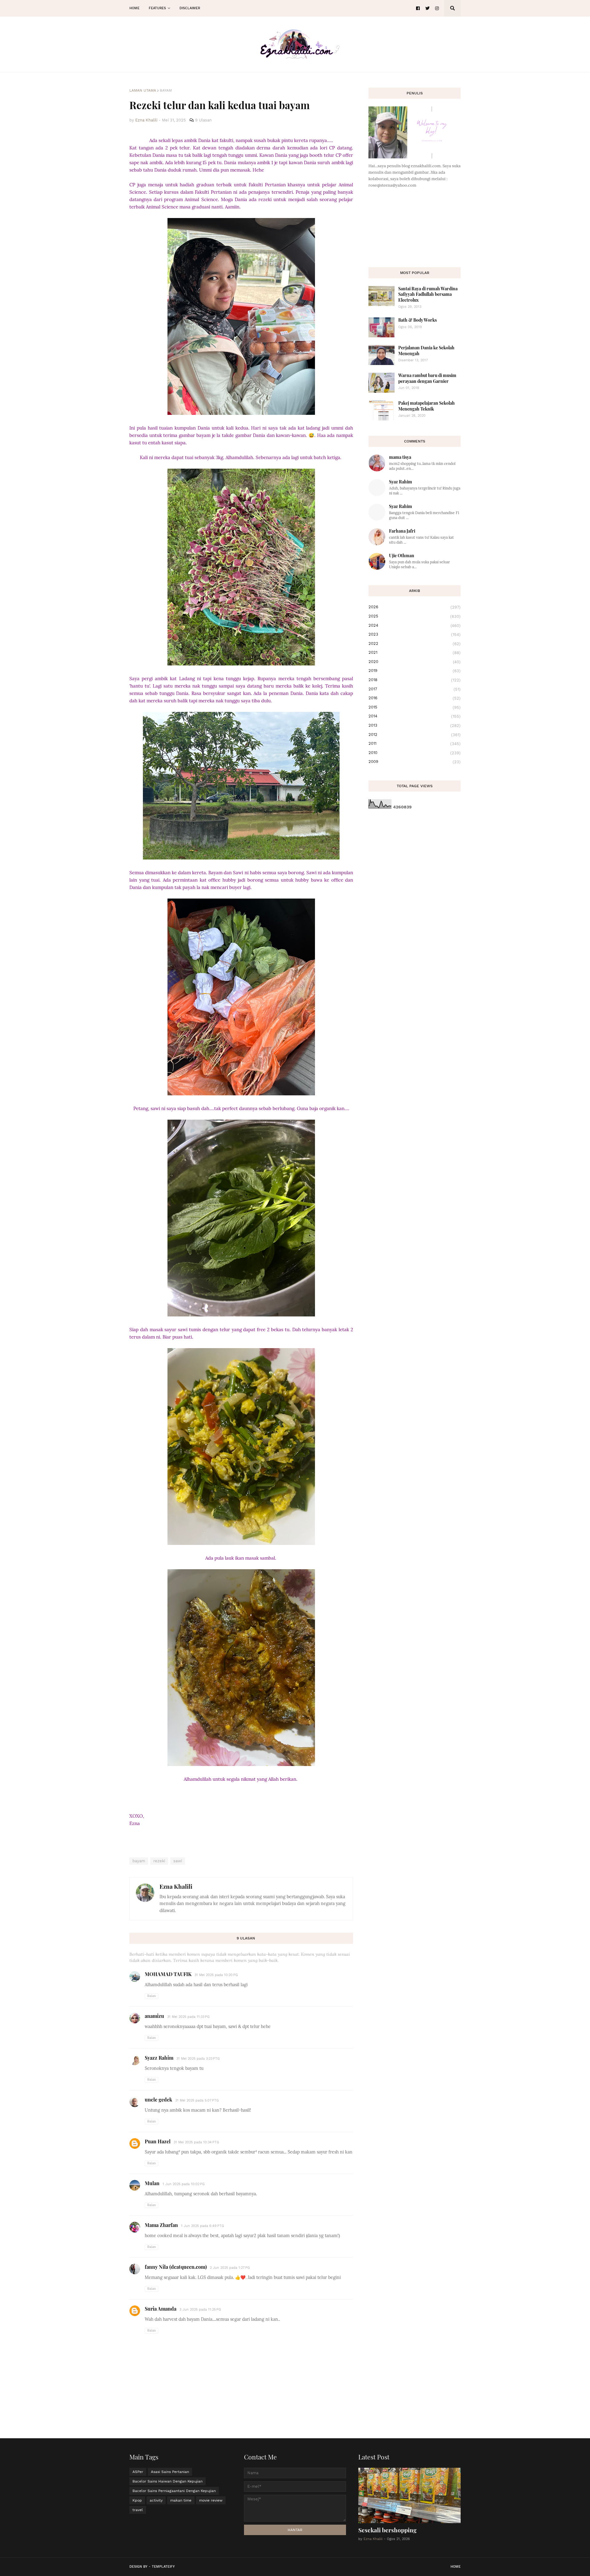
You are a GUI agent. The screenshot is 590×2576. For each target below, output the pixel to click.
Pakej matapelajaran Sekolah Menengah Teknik (427, 406)
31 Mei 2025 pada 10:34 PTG (196, 2142)
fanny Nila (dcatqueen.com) (176, 2267)
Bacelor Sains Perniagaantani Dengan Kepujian (174, 2491)
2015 (415, 707)
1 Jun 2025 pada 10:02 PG (184, 2184)
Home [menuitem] (134, 8)
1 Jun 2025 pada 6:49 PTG (203, 2226)
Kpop (137, 2500)
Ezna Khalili (176, 1886)
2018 (415, 680)
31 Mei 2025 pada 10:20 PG (216, 1975)
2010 (415, 753)
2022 (415, 644)
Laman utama (143, 90)
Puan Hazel (158, 2141)
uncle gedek (158, 2100)
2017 (415, 689)
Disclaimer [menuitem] (190, 8)
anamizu (154, 2016)
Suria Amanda (161, 2309)
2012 (415, 735)
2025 (415, 616)
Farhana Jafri (402, 531)
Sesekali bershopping (387, 2530)
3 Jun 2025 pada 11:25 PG (200, 2310)
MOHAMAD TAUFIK (168, 1974)
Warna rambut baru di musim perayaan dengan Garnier (427, 378)
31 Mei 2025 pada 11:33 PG (188, 2017)
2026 (415, 607)
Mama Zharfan (161, 2225)
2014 (415, 716)
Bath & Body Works (417, 320)
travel (138, 2510)
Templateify (163, 2567)
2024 (415, 625)
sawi (178, 1861)
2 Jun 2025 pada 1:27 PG (230, 2268)
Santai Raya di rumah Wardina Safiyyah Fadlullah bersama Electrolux (428, 294)
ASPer (138, 2472)
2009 (415, 762)
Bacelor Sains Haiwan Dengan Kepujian (167, 2481)
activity (156, 2500)
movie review (211, 2500)
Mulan (152, 2183)
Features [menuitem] (157, 8)
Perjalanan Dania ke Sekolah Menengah (426, 350)
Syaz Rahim (401, 482)
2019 (415, 671)
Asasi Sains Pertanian (170, 2472)
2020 (415, 662)
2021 (415, 653)
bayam (166, 90)
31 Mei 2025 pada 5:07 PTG (197, 2100)
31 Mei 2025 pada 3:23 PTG (198, 2059)
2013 (415, 725)
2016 (415, 698)
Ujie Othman (402, 556)
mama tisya (400, 457)
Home (456, 2567)
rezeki (159, 1861)
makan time (181, 2500)
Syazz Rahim (159, 2058)
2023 (415, 634)
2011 (415, 744)
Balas (151, 1996)
